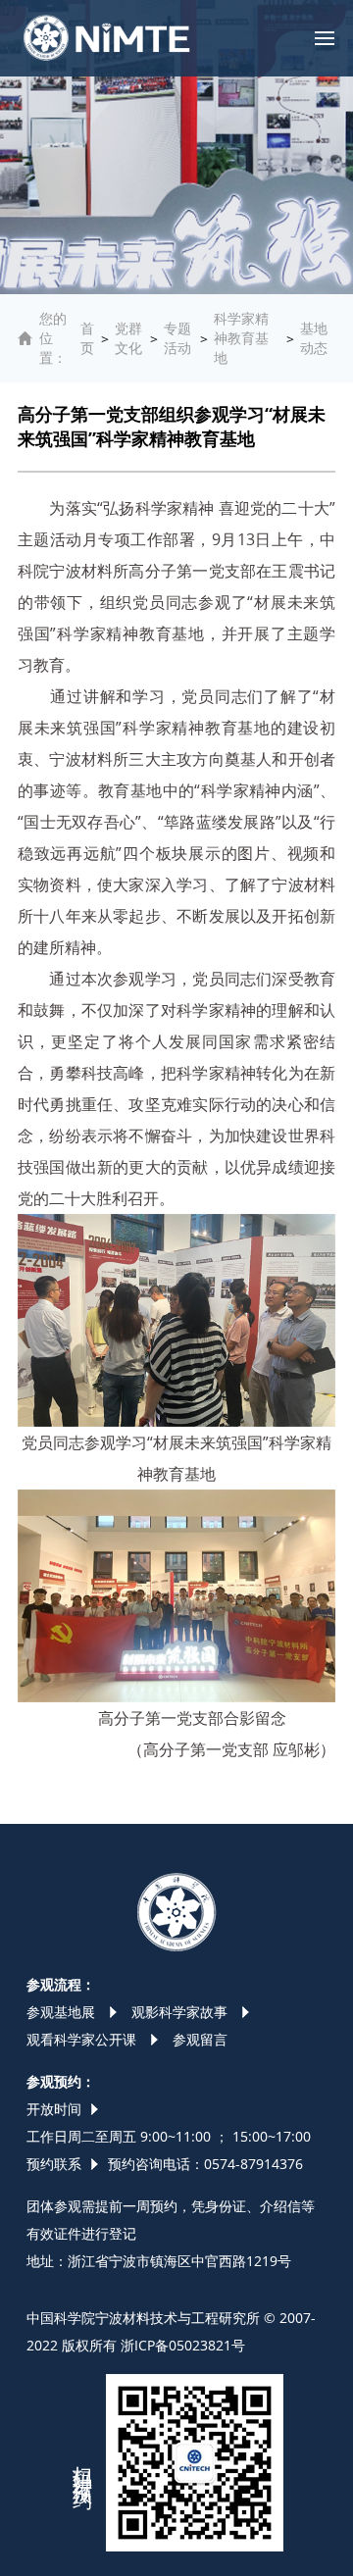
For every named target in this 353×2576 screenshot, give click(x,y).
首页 (87, 338)
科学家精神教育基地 (241, 338)
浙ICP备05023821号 (183, 2345)
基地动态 (314, 338)
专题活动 (177, 338)
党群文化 (128, 338)
